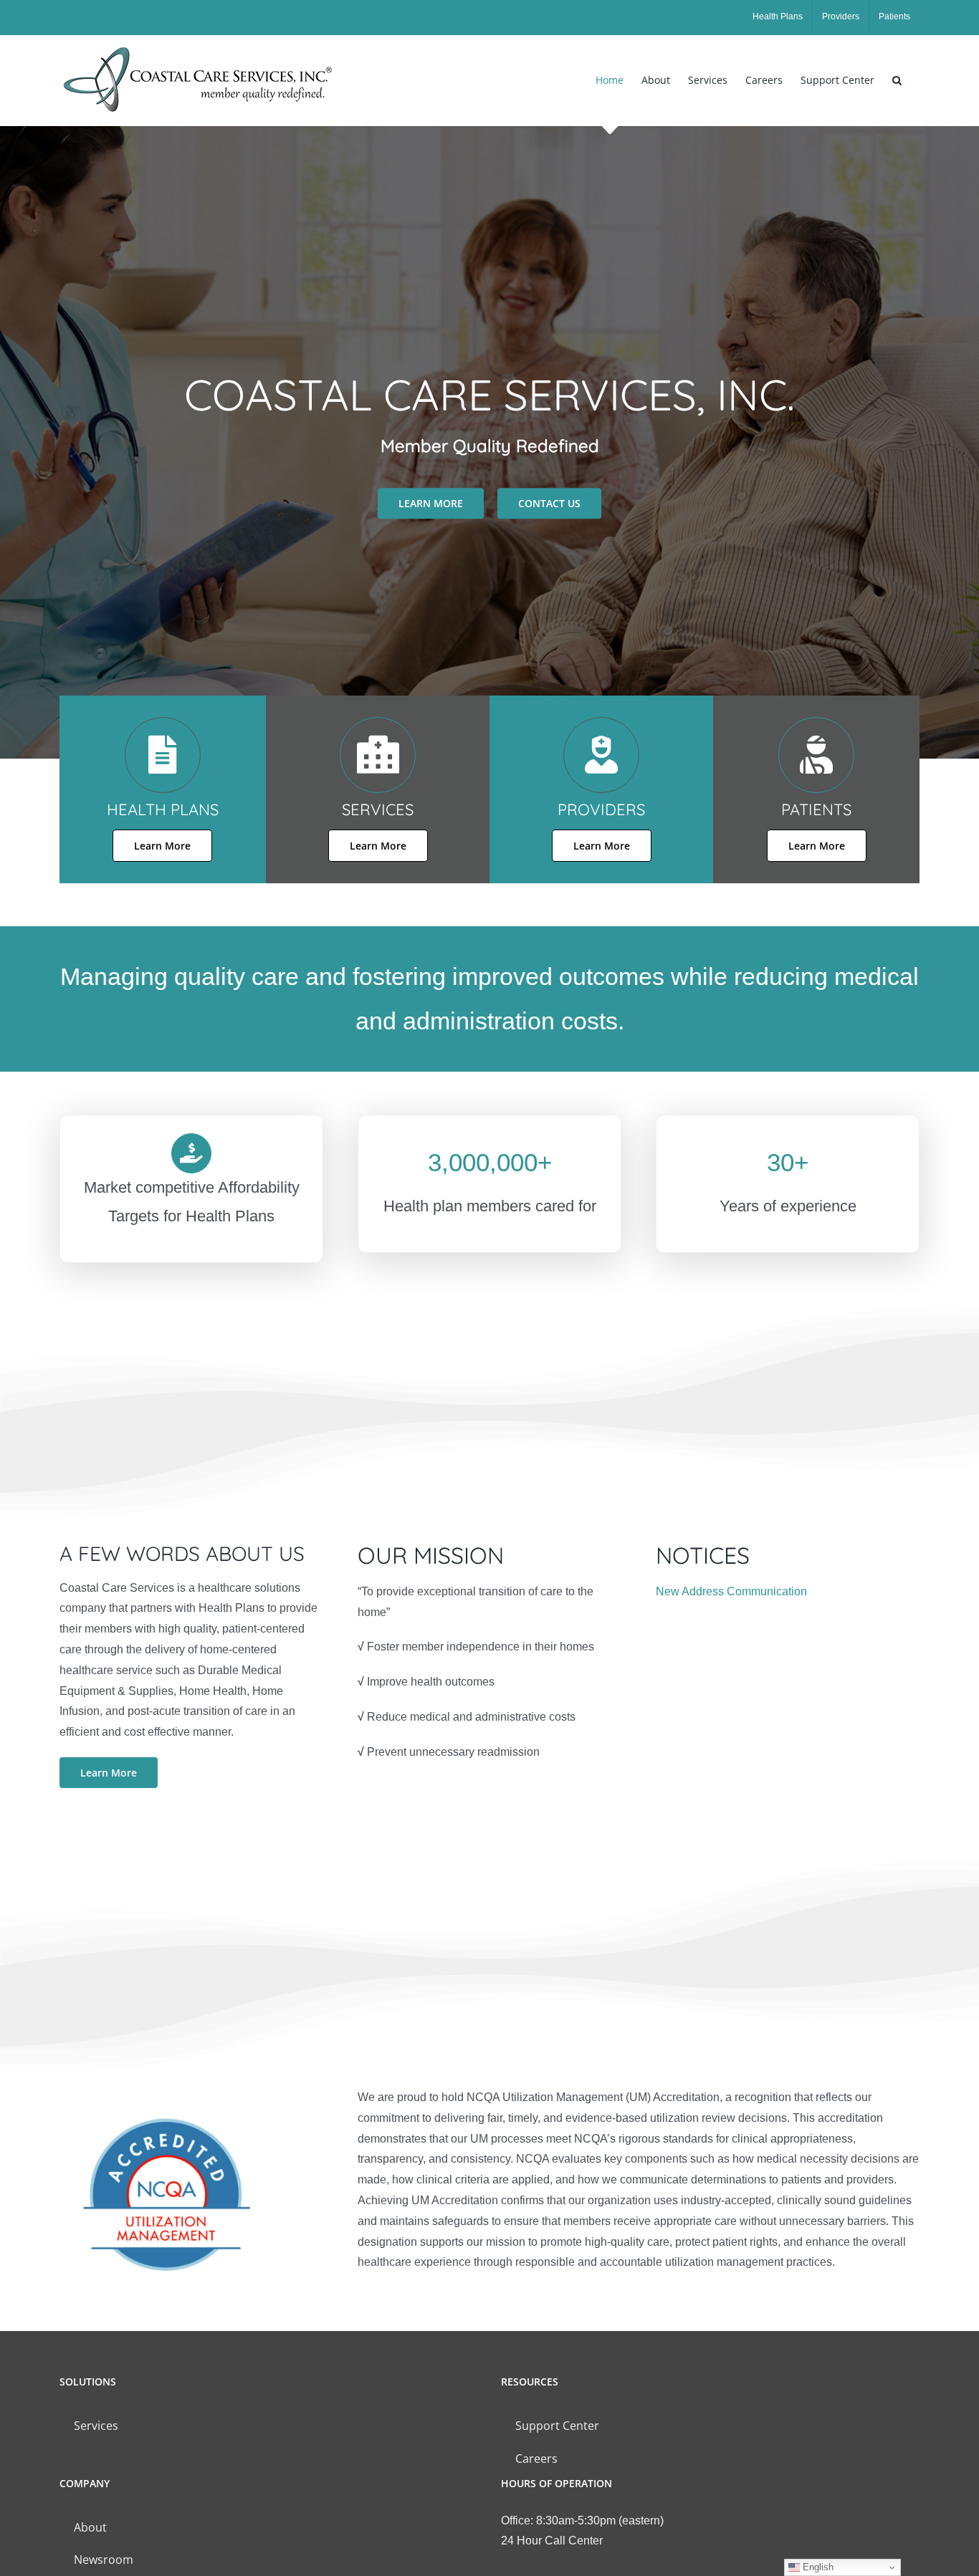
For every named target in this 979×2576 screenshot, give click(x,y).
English (817, 2567)
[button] (897, 80)
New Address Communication (731, 1591)
